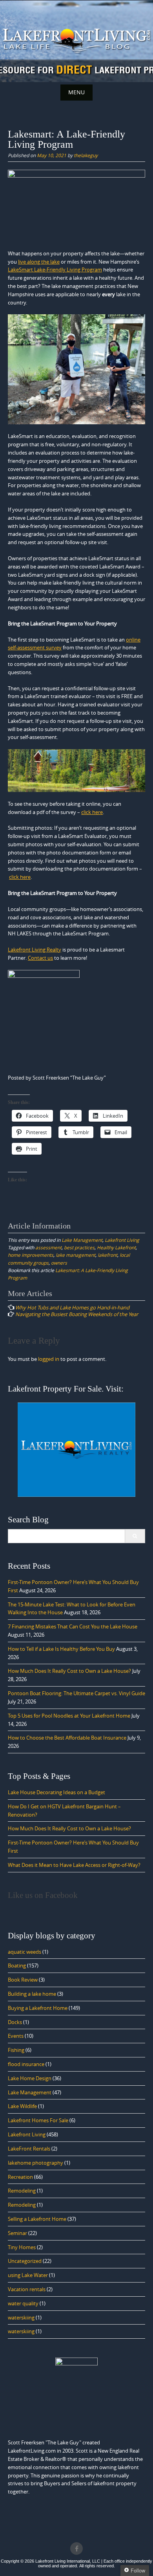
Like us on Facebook (43, 1895)
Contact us (40, 958)
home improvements (31, 1255)
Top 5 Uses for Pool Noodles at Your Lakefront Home (69, 1716)
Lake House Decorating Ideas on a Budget (56, 1792)
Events (16, 2036)
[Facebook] (76, 2548)
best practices (79, 1247)
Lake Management (82, 1240)
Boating (17, 1965)
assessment (48, 1247)
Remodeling (22, 2191)
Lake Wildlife (22, 2106)
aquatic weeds (25, 1952)
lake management (76, 1255)
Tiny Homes (22, 2247)
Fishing (16, 2050)
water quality (23, 2303)
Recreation (20, 2177)
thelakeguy (86, 155)
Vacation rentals (27, 2289)
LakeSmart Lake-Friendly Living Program (55, 270)
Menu (76, 92)
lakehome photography (36, 2163)
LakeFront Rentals (29, 2149)
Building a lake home (32, 1994)
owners (59, 1263)
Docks (15, 2022)
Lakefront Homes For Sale (38, 2120)
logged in (49, 1359)
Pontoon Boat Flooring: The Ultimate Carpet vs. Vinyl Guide (76, 1693)
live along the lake (39, 262)
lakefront (107, 1255)
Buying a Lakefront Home (38, 2008)
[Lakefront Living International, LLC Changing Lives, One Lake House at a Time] (76, 40)
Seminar (17, 2233)
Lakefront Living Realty (35, 950)
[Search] (135, 1536)
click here (92, 812)
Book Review (23, 1980)
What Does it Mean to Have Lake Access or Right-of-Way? (74, 1865)
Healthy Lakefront (116, 1247)
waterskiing (21, 2317)
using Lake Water (28, 2275)
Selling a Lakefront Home (37, 2219)
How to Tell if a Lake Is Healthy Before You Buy (61, 1649)
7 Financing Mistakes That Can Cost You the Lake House (73, 1626)
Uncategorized (25, 2261)
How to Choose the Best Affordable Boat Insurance (67, 1738)
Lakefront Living (122, 1240)
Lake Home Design (30, 2078)
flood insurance (26, 2064)
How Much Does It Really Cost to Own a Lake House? (69, 1671)
